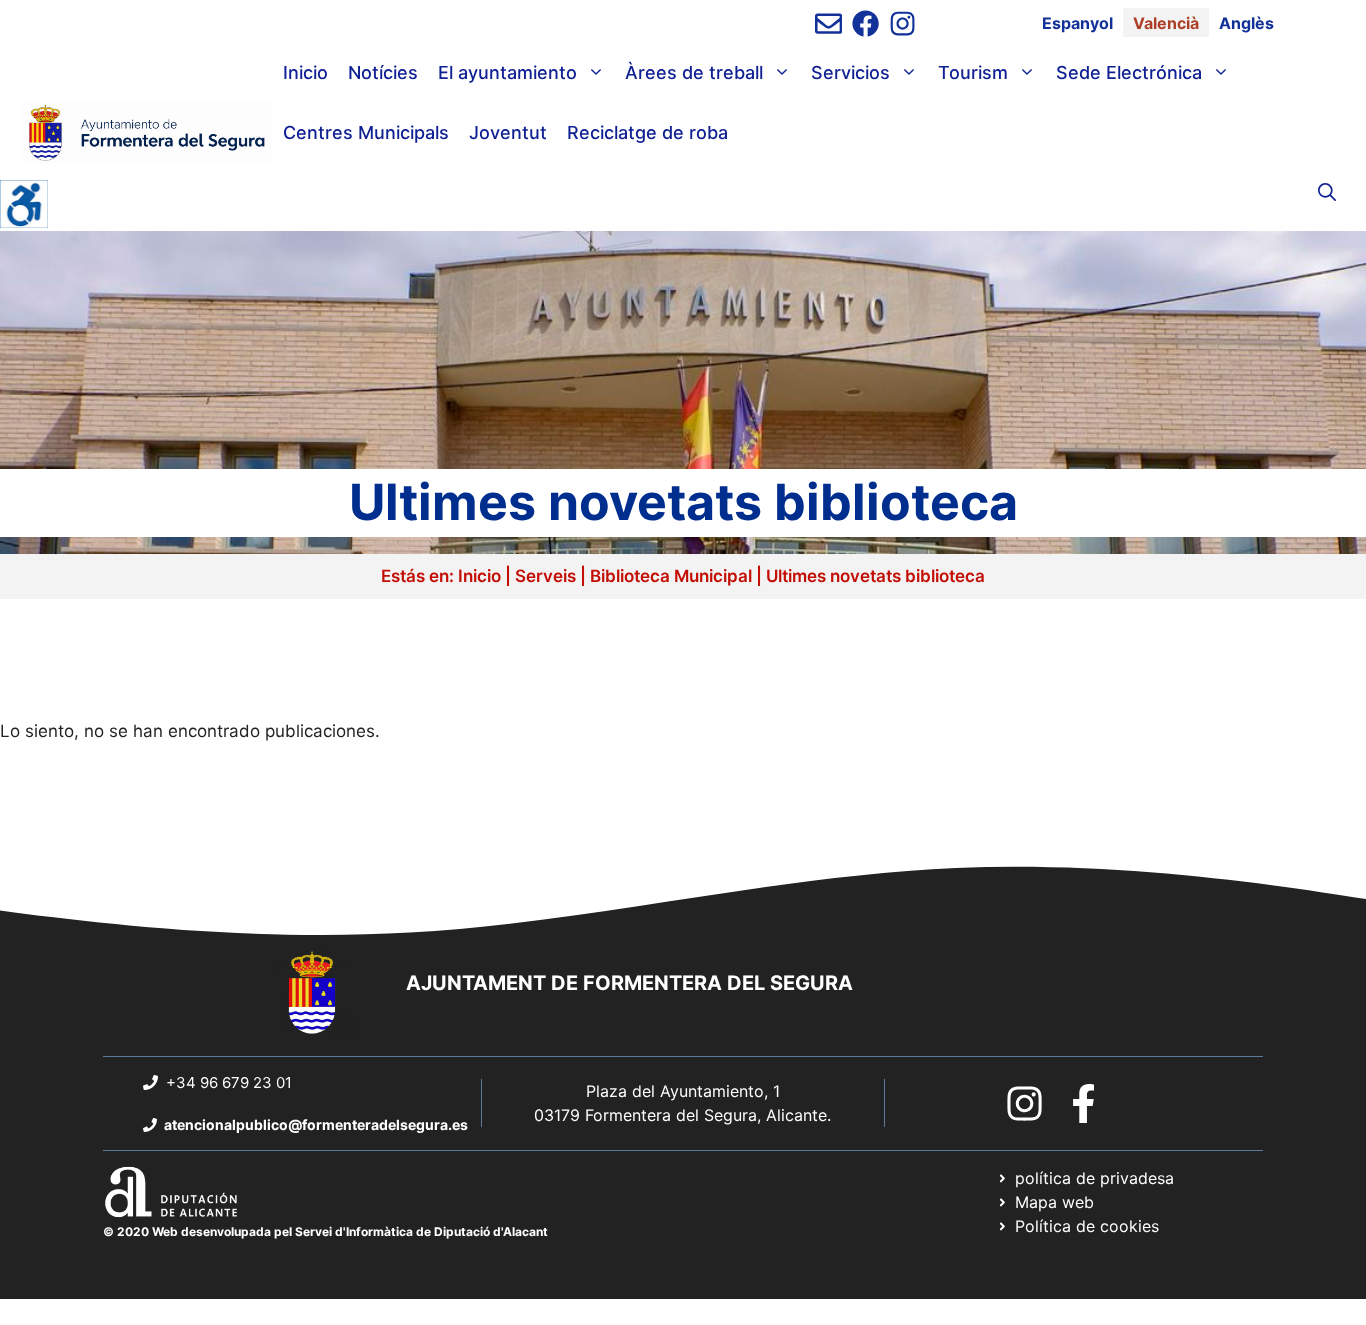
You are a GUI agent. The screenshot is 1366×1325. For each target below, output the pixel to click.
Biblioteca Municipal (671, 576)
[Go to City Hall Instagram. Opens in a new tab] (1024, 1103)
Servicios (850, 72)
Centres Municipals (366, 132)
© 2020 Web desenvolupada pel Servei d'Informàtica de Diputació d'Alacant (325, 1231)
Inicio (305, 72)
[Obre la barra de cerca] (1327, 193)
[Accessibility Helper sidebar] (24, 204)
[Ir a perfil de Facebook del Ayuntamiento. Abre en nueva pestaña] (865, 23)
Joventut (508, 132)
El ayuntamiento (507, 72)
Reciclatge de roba (647, 132)
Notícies (383, 72)
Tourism (973, 72)
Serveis (545, 576)
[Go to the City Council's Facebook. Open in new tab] (1083, 1103)
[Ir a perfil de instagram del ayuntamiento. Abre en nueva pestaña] (902, 23)
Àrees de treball (694, 72)
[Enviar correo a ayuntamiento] (828, 23)
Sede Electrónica (1129, 72)
